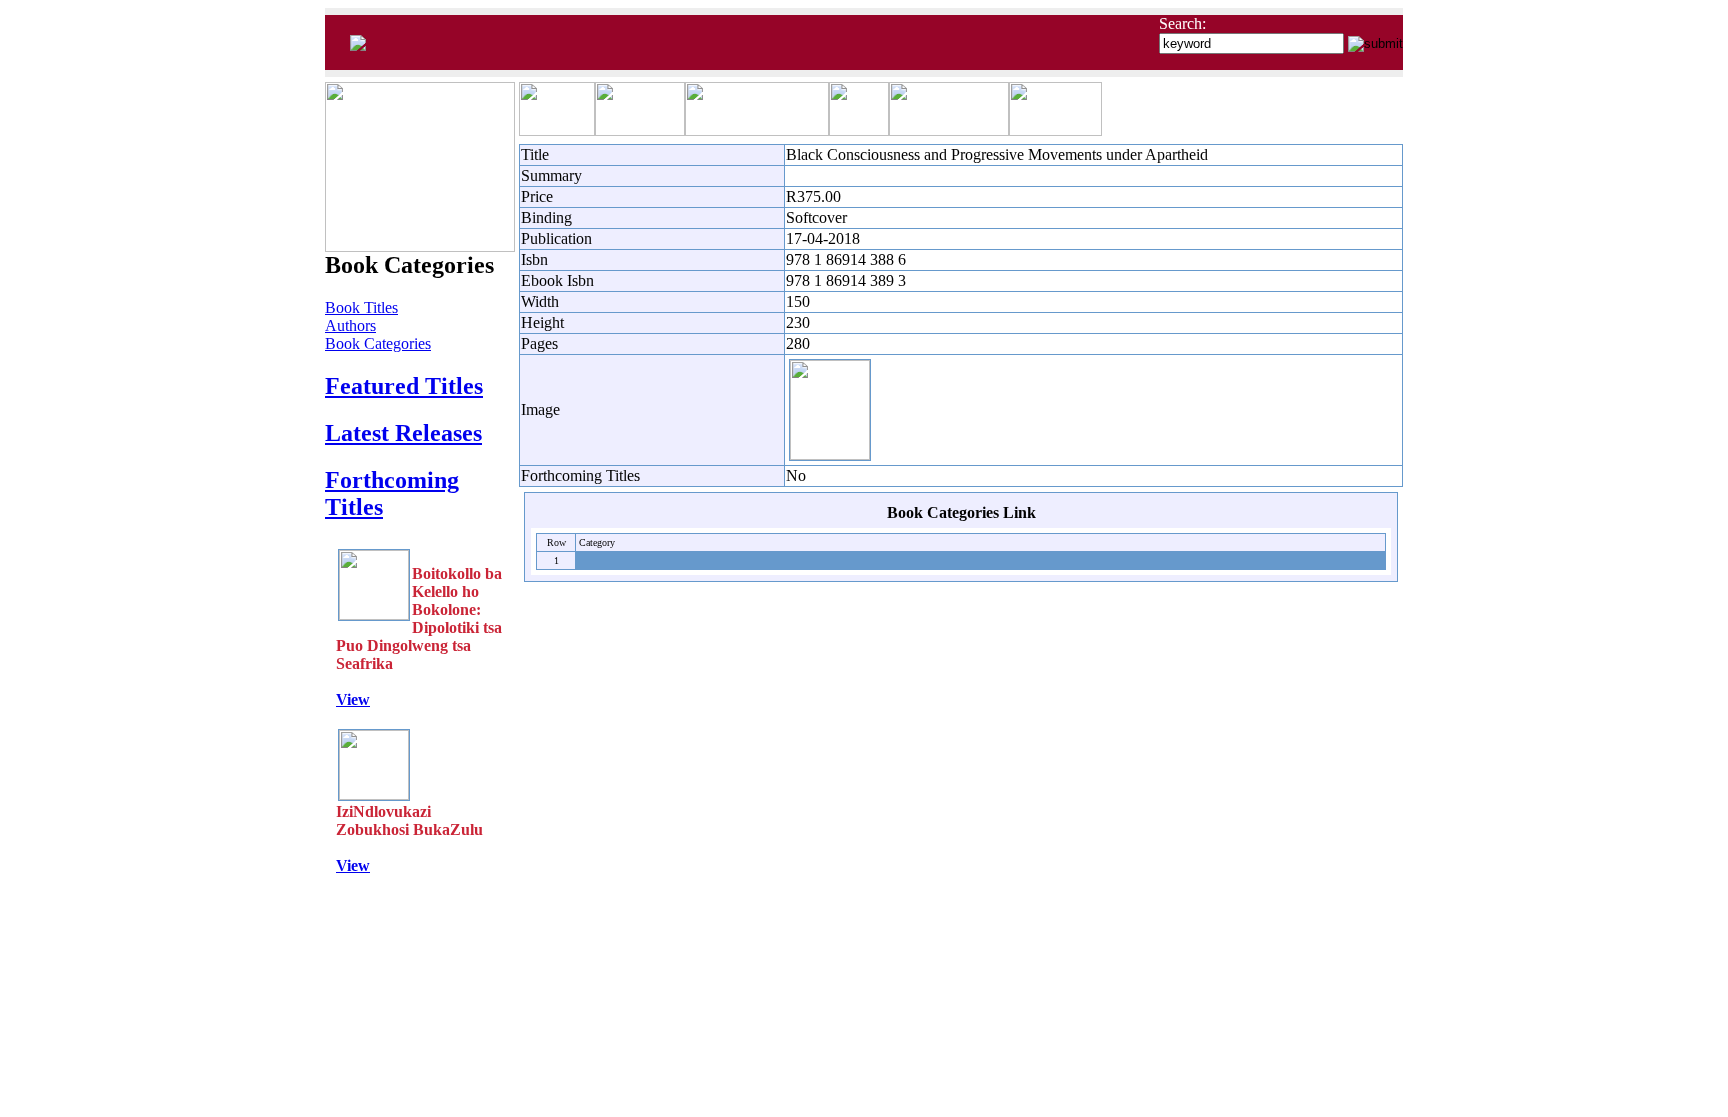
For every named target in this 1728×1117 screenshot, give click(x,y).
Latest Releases (403, 433)
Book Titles (361, 307)
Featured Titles (404, 386)
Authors (350, 325)
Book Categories (378, 343)
